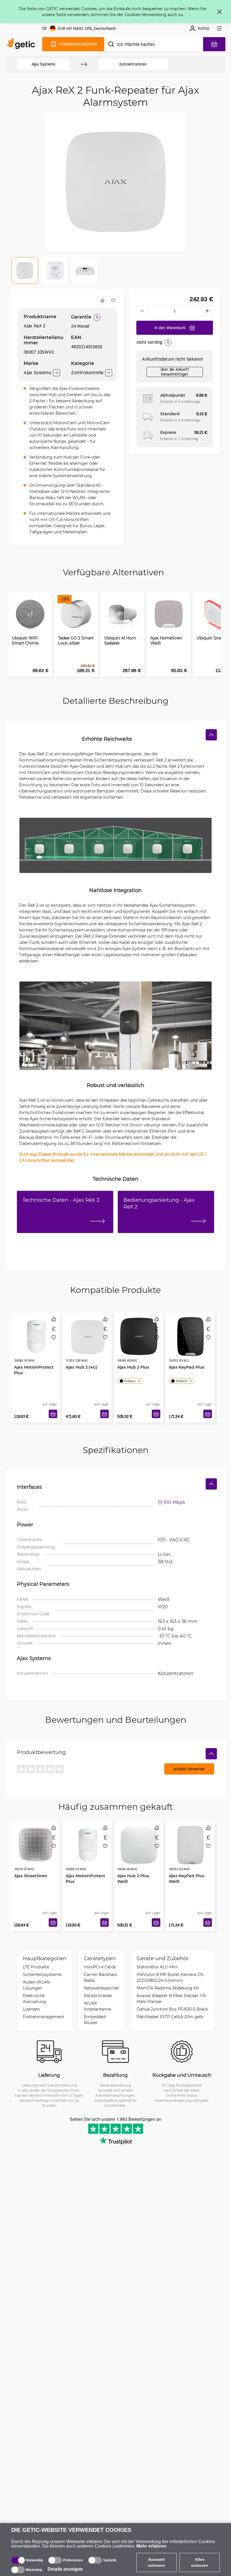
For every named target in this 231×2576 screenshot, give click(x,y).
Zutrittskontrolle (87, 373)
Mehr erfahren (151, 2546)
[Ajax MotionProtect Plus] (36, 1337)
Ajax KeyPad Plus (186, 1367)
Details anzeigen (65, 2569)
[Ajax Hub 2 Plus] (139, 1337)
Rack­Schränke (98, 1996)
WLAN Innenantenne (97, 2006)
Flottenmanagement (44, 2017)
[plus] (207, 311)
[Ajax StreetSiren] (36, 1845)
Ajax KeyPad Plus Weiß (186, 1878)
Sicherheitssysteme (42, 1974)
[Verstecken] (211, 735)
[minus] (142, 311)
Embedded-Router (95, 2020)
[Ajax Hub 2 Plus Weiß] (139, 1845)
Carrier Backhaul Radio (100, 1977)
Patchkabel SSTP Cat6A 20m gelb (170, 2017)
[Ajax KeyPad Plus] (190, 1337)
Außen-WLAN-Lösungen (37, 1985)
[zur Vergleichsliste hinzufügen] (102, 300)
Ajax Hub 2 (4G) (82, 1367)
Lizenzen (31, 2009)
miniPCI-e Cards (100, 1967)
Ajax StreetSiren (31, 1876)
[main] (22, 44)
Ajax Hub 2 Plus (133, 1367)
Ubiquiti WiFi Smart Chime (25, 641)
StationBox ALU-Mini (157, 1967)
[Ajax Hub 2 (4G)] (87, 1337)
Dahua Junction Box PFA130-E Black (172, 2009)
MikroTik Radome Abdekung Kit (168, 1988)
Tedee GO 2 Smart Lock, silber (76, 641)
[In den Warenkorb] (53, 1414)
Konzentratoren (133, 64)
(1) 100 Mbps (171, 1502)
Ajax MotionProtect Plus (34, 1370)
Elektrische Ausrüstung (34, 1998)
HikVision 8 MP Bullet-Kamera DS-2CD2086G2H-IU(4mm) (171, 1977)
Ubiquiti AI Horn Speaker (120, 641)
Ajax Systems (43, 64)
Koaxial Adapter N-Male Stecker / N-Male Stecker (172, 1998)
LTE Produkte (36, 1967)
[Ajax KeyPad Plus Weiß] (190, 1845)
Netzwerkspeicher (102, 1988)
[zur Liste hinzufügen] (113, 300)
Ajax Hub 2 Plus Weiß (133, 1878)
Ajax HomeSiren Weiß (166, 641)
